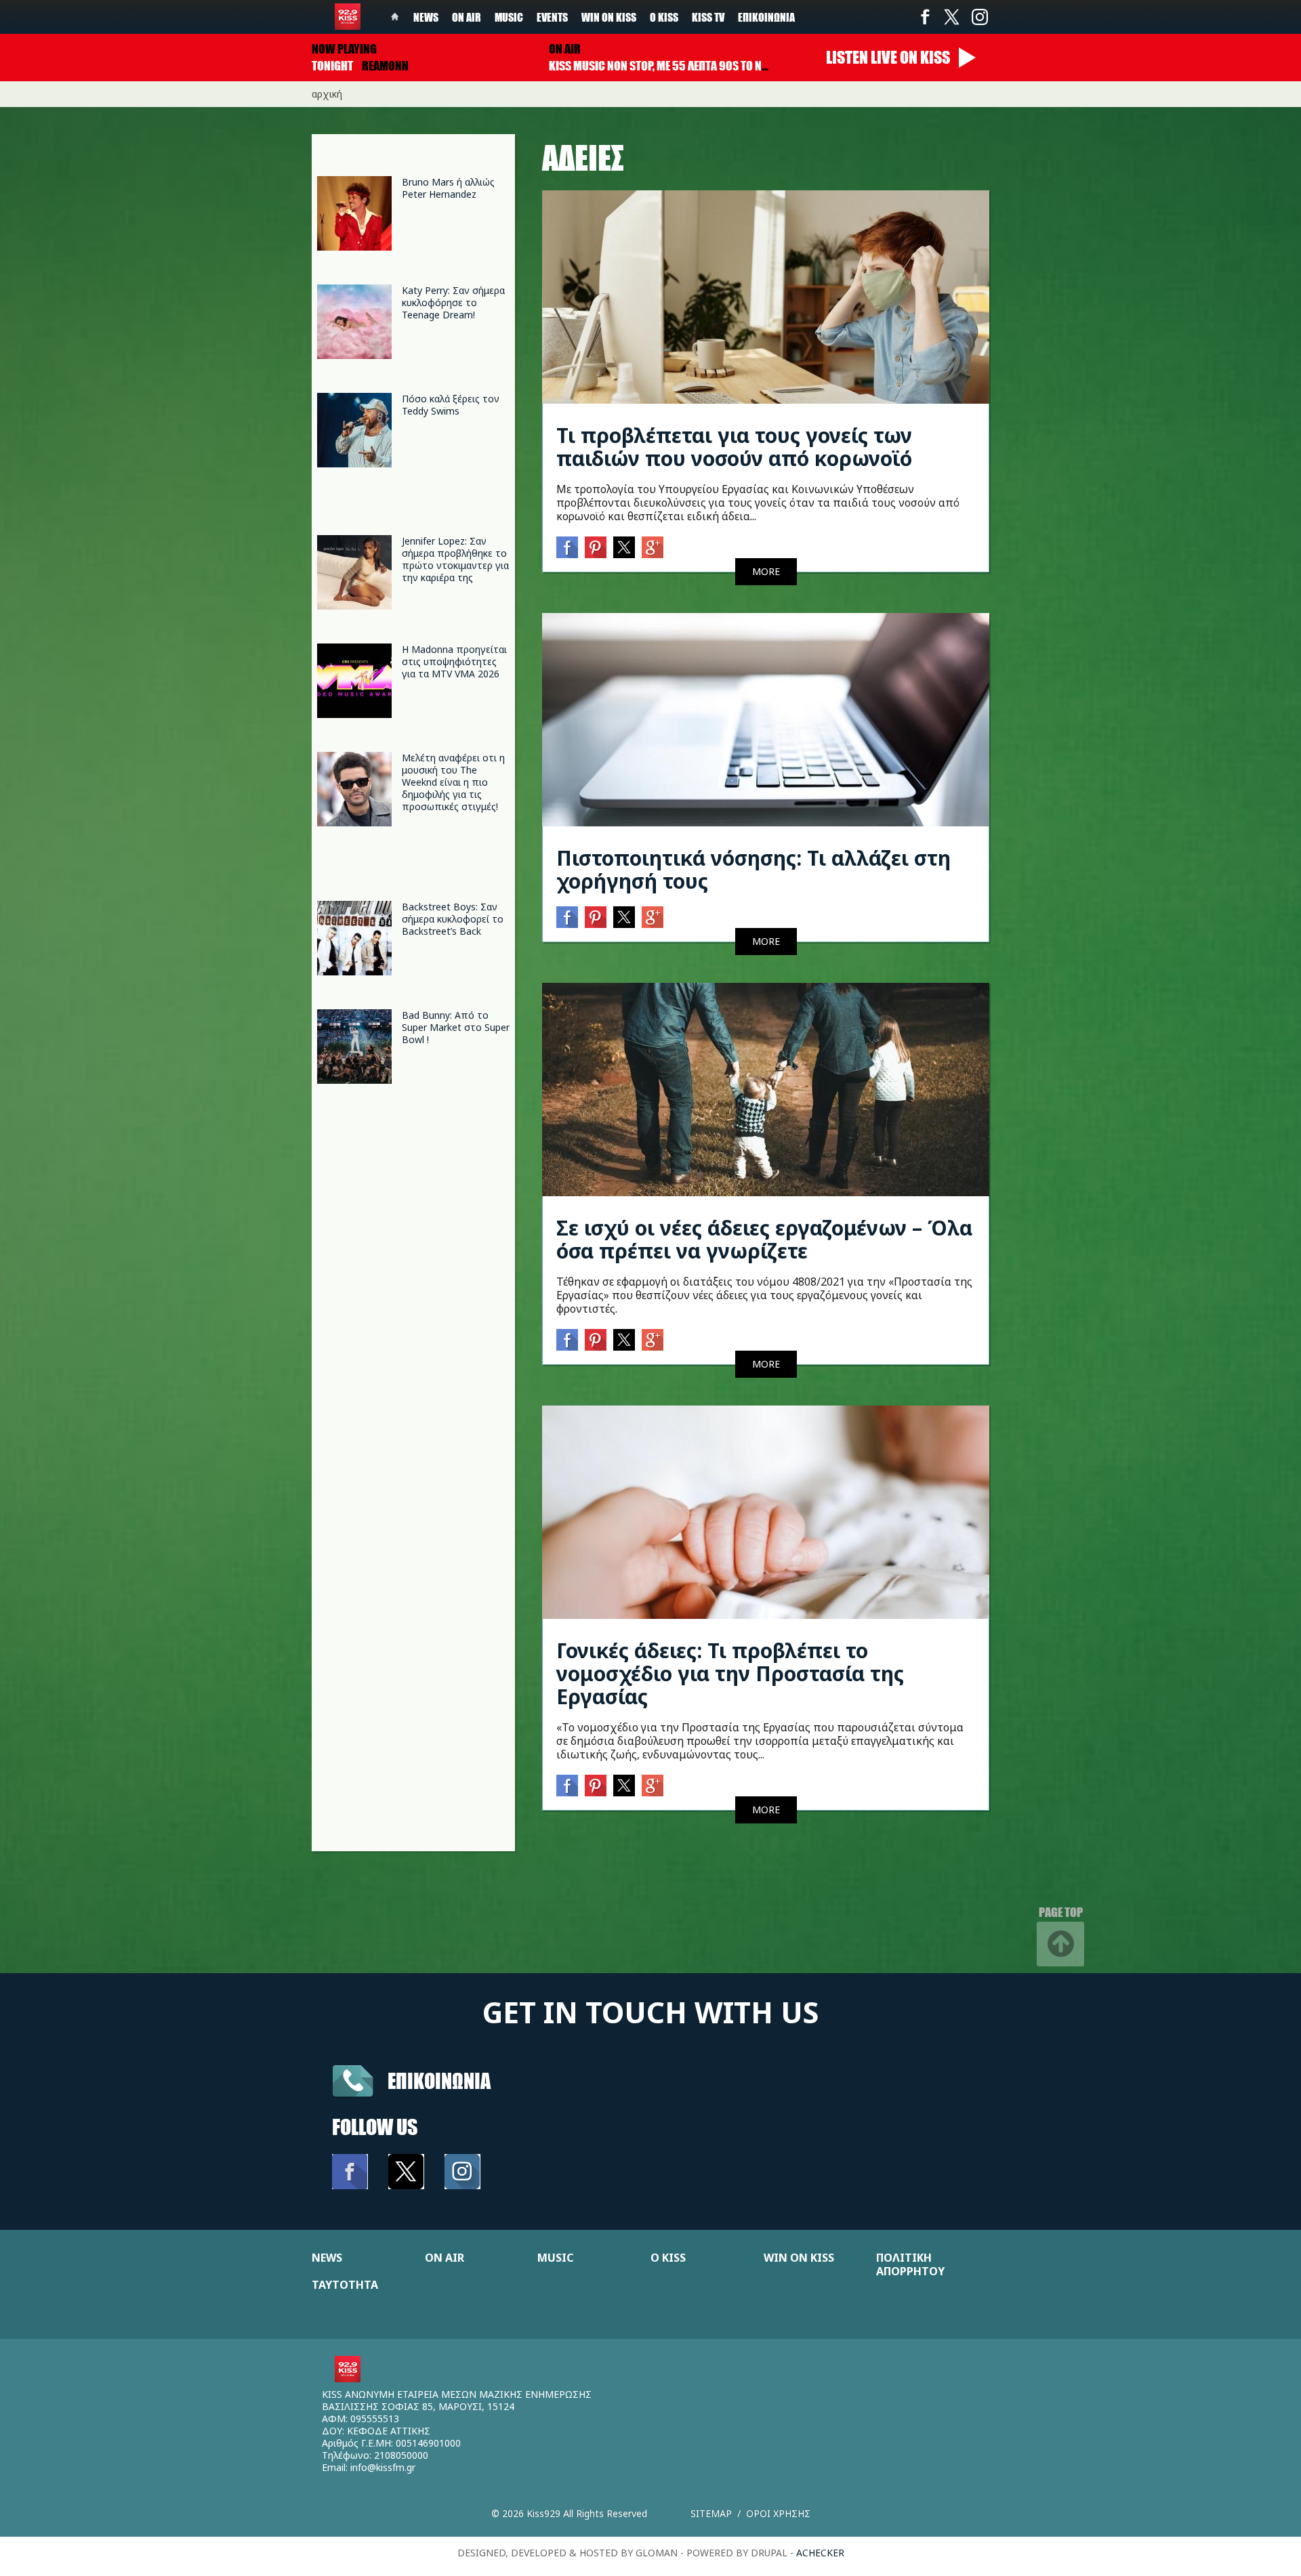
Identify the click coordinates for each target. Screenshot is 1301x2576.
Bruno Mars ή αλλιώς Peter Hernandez (448, 188)
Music (509, 17)
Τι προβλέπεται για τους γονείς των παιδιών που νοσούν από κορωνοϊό (734, 447)
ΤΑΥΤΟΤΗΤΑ (345, 2285)
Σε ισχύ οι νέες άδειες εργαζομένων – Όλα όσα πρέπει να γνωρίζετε (764, 1239)
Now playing (344, 49)
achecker (820, 2553)
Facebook (925, 17)
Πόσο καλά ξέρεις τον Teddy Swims (451, 405)
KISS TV (708, 17)
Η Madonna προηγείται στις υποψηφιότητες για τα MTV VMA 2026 (454, 661)
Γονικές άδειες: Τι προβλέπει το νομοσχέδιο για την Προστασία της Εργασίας (730, 1673)
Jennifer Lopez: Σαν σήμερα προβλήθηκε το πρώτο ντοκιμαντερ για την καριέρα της (455, 559)
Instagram (979, 17)
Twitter (952, 17)
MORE (766, 571)
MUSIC (555, 2258)
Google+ (653, 547)
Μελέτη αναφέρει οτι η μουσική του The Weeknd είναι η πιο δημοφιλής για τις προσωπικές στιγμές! (453, 782)
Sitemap (711, 2513)
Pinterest (596, 547)
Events (552, 17)
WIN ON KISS (799, 2258)
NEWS (327, 2258)
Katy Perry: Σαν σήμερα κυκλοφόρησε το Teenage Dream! (453, 302)
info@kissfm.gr (383, 2467)
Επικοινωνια (439, 2081)
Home (395, 17)
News (426, 17)
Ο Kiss (664, 17)
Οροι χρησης (778, 2513)
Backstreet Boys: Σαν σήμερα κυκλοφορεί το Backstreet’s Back (453, 919)
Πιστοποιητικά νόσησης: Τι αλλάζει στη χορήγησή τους (753, 869)
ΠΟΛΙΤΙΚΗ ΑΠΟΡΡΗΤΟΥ (910, 2264)
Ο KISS (668, 2258)
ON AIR (445, 2258)
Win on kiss (609, 17)
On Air (467, 17)
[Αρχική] (348, 17)
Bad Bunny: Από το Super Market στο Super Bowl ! (456, 1027)
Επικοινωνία (766, 17)
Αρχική (327, 94)
